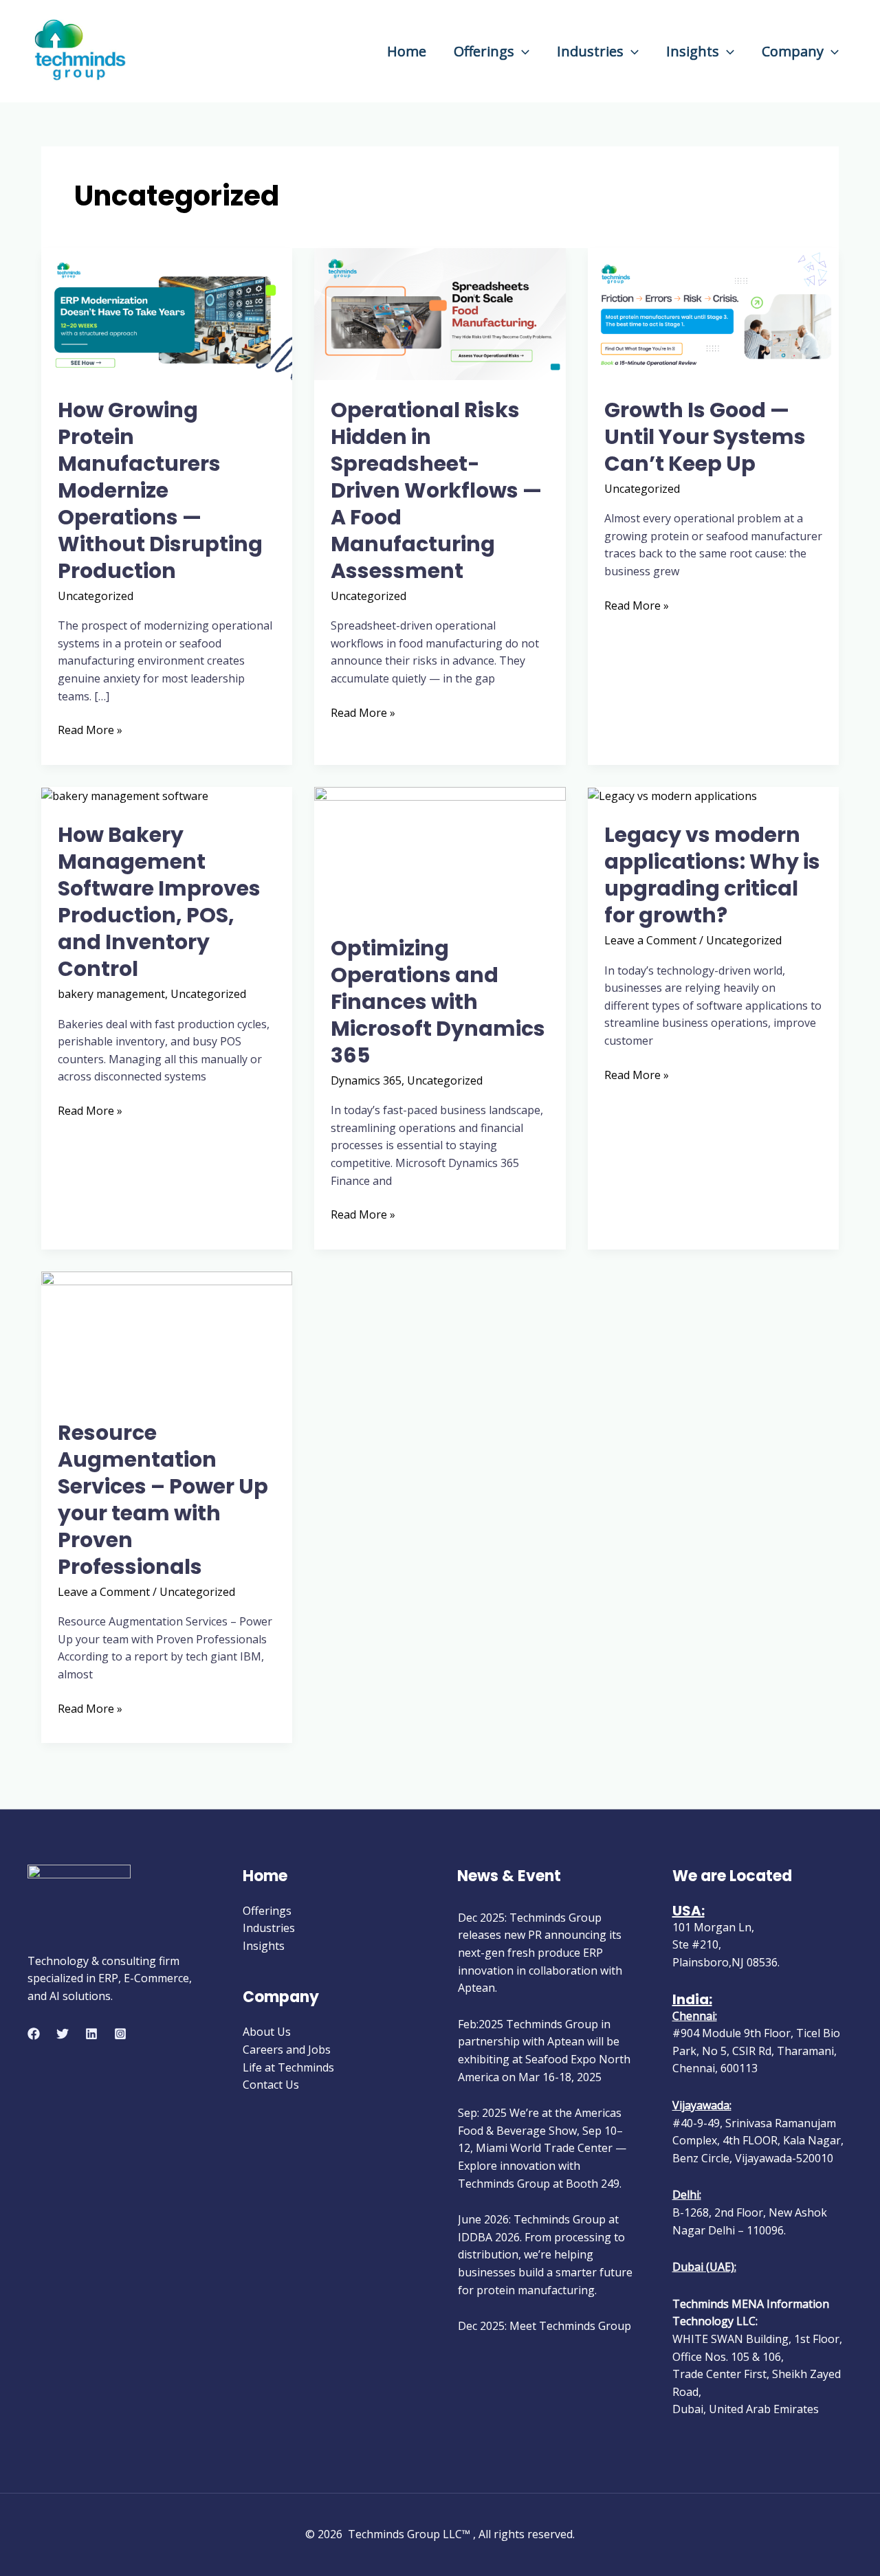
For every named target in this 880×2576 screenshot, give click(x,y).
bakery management (111, 994)
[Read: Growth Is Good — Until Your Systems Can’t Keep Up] (713, 313)
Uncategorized (96, 596)
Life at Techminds (288, 2067)
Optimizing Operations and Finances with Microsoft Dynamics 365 (438, 1002)
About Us (267, 2032)
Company (793, 51)
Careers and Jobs (287, 2050)
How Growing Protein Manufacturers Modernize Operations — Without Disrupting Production (160, 490)
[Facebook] (34, 2034)
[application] (522, 51)
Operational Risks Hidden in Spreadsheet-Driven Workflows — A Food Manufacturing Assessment (436, 490)
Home (407, 51)
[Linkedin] (91, 2034)
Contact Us (271, 2085)
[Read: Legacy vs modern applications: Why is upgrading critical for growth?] (672, 795)
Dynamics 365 (366, 1080)
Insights (693, 51)
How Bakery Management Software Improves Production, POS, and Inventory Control (159, 902)
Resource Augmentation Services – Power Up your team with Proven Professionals (163, 1500)
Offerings (484, 51)
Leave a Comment (650, 940)
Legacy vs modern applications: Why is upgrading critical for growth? (712, 875)
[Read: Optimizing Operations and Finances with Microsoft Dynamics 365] (440, 852)
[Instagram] (120, 2034)
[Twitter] (63, 2034)
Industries (590, 51)
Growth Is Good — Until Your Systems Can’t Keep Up (705, 437)
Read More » (90, 730)
